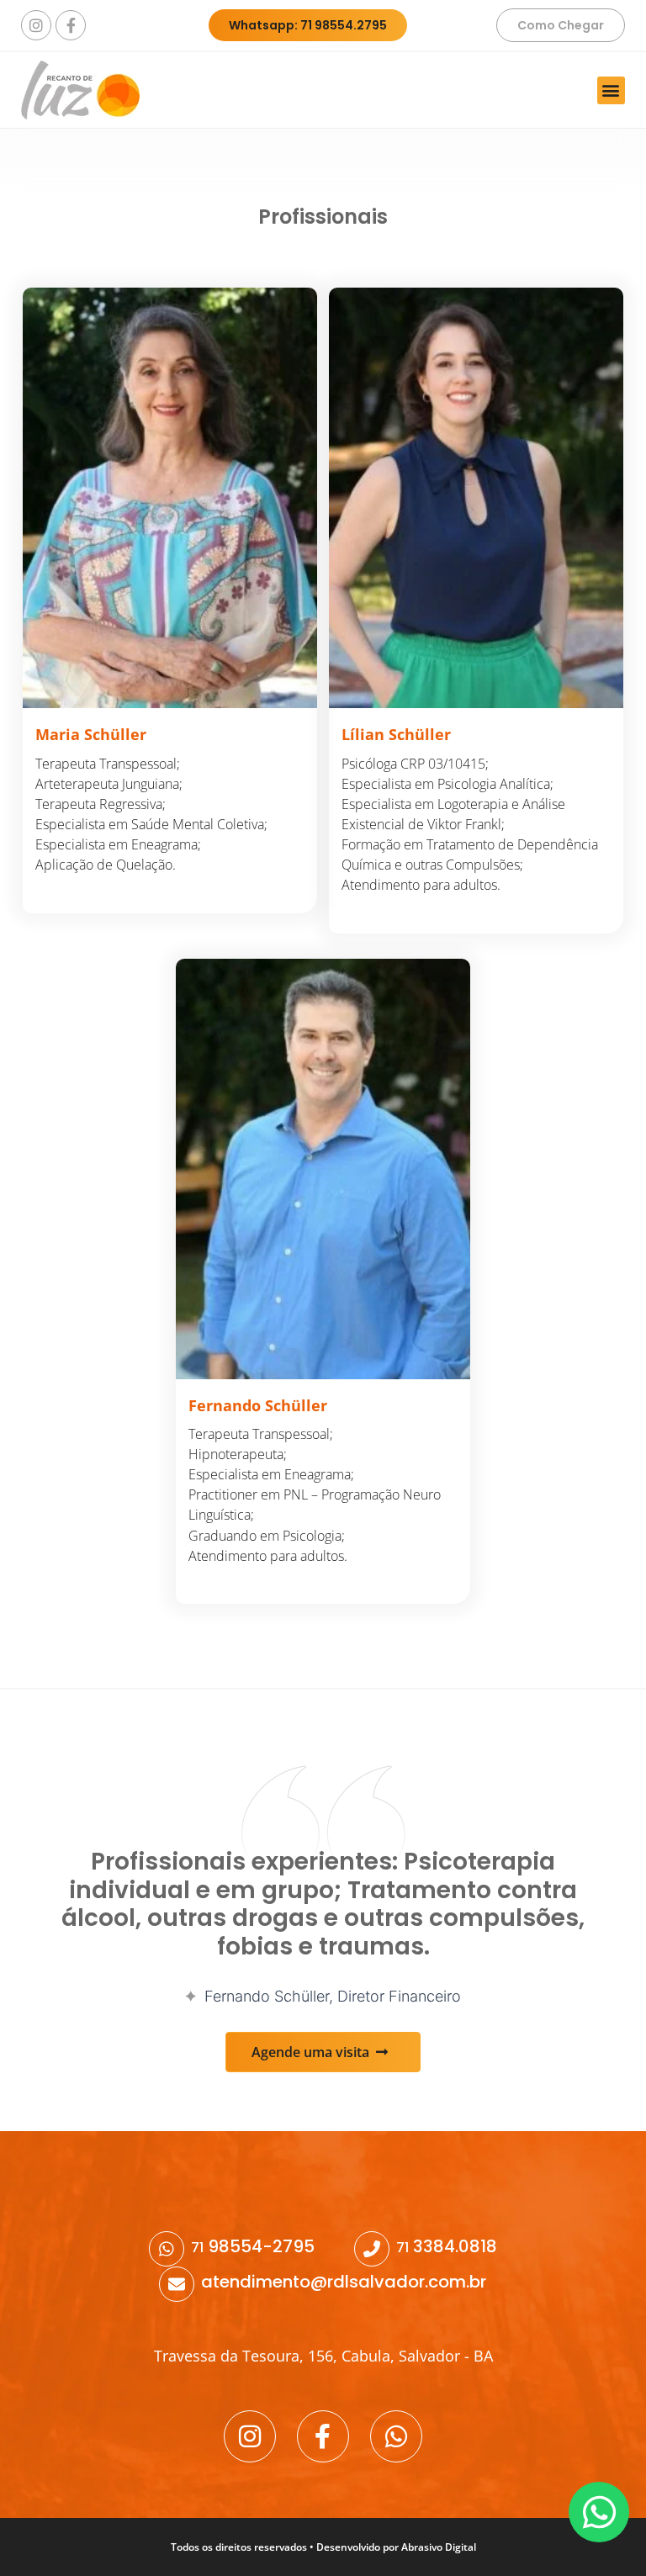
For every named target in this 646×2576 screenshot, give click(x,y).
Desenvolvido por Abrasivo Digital (396, 2547)
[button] (611, 90)
